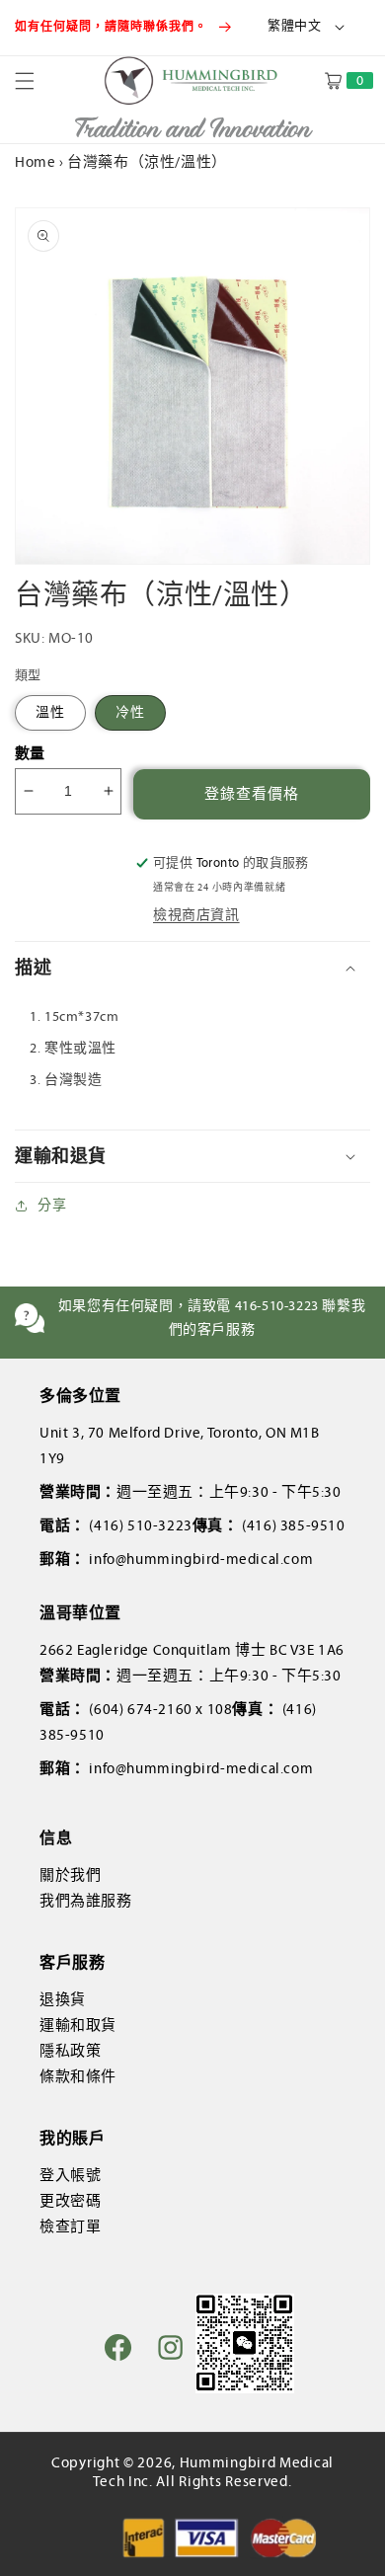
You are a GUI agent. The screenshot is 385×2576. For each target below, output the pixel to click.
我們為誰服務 (86, 1901)
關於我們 (70, 1875)
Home (35, 162)
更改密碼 (70, 2201)
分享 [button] (52, 1205)
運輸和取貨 (78, 2025)
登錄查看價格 (252, 794)
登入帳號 (70, 2175)
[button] (37, 81)
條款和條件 (78, 2076)
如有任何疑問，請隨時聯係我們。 (113, 27)
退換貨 (63, 1999)
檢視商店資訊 (196, 915)
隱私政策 (70, 2051)
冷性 (130, 712)
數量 (30, 753)
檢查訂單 (70, 2226)
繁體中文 (294, 26)
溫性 (50, 712)
